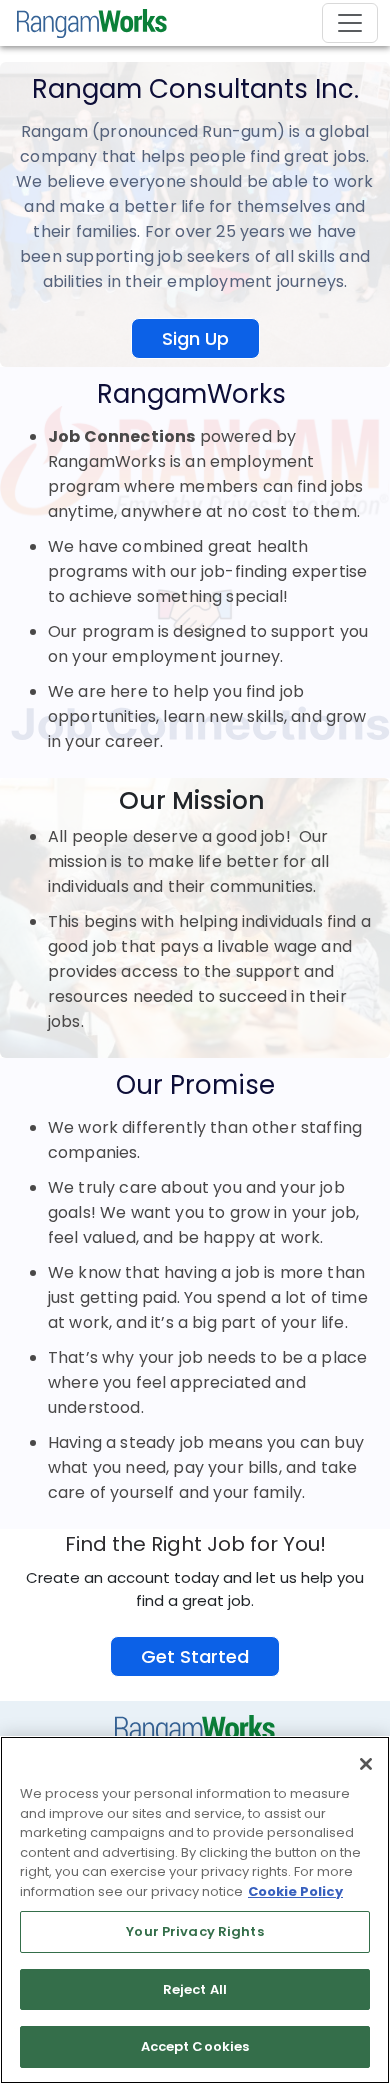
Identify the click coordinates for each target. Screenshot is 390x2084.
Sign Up (195, 338)
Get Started (195, 1656)
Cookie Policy (295, 1891)
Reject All (195, 1989)
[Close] (366, 1764)
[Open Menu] (350, 23)
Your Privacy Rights (194, 1931)
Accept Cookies (195, 2046)
